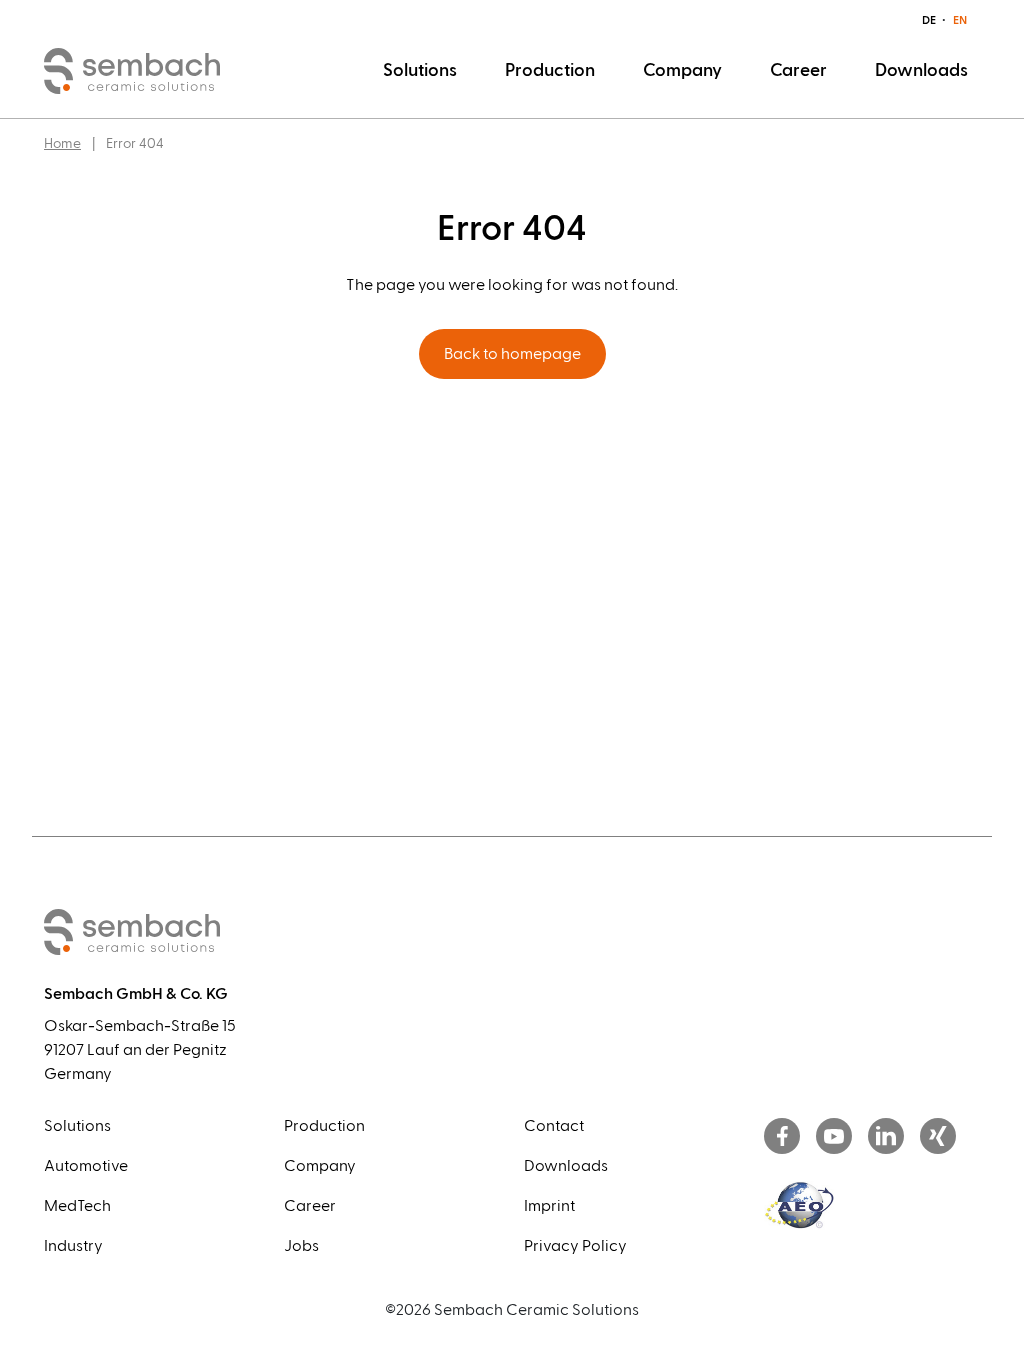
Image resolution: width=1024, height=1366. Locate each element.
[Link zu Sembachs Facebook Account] (782, 1137)
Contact (554, 1126)
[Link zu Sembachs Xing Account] (938, 1137)
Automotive (86, 1166)
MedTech (77, 1206)
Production (550, 70)
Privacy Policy (575, 1246)
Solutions (420, 70)
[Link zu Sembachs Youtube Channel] (834, 1137)
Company (682, 70)
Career (798, 70)
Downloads (921, 70)
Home (62, 144)
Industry (73, 1246)
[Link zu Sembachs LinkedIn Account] (886, 1137)
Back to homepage (512, 354)
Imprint (549, 1206)
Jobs (301, 1246)
